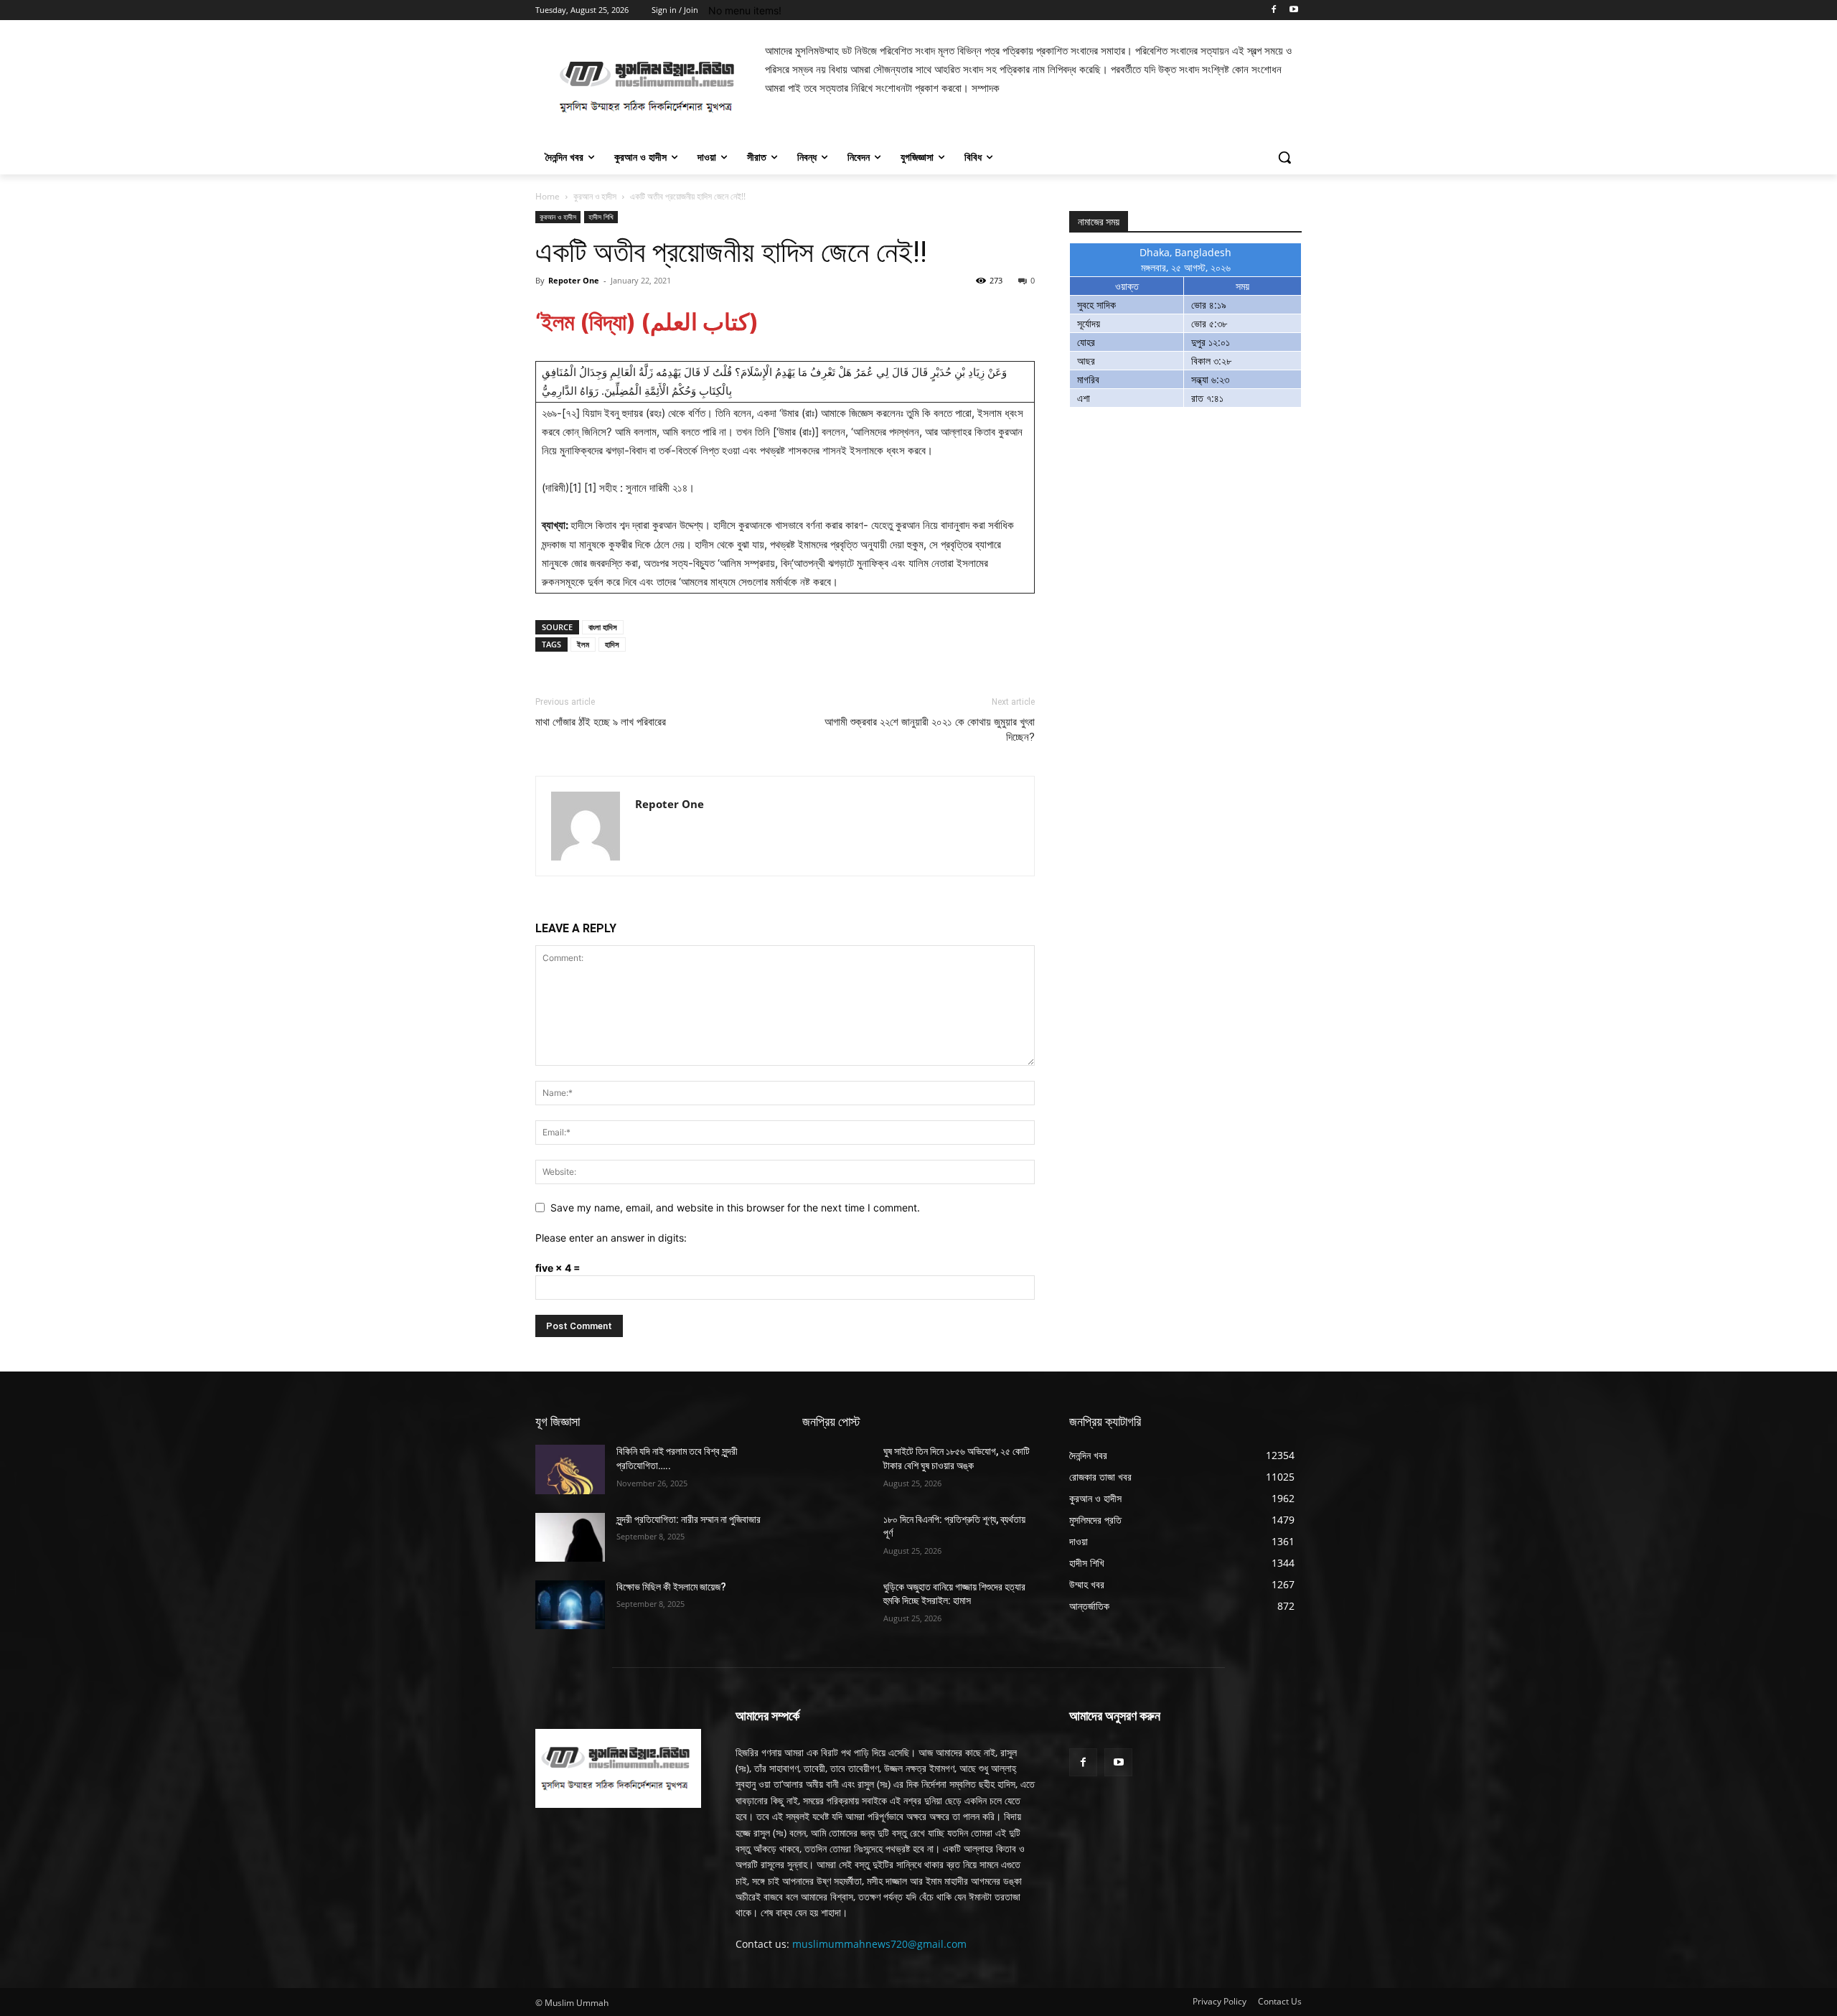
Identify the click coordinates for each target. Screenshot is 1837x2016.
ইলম (583, 644)
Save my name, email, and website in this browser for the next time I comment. (735, 1208)
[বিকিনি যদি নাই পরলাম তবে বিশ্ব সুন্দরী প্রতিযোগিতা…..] (570, 1469)
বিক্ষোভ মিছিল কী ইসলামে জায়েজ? (671, 1587)
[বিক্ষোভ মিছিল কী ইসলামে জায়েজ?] (570, 1605)
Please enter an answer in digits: (611, 1238)
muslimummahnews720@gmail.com (879, 1944)
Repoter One (574, 280)
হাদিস (612, 644)
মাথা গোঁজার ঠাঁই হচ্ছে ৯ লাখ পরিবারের (601, 722)
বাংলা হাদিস (603, 627)
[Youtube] (1293, 10)
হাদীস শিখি (601, 217)
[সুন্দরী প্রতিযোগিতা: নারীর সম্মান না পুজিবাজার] (570, 1537)
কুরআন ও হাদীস (595, 196)
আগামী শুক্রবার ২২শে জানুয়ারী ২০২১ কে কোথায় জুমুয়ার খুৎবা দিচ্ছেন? (930, 730)
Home (548, 196)
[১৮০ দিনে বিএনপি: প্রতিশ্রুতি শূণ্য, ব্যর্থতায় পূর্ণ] (837, 1537)
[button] (1284, 157)
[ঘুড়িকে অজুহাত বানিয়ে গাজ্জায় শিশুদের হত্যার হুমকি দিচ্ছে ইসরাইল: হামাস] (837, 1605)
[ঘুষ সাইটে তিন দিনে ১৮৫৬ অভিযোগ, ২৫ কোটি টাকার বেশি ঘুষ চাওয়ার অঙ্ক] (837, 1469)
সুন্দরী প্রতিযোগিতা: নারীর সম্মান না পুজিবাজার (689, 1519)
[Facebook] (1273, 10)
